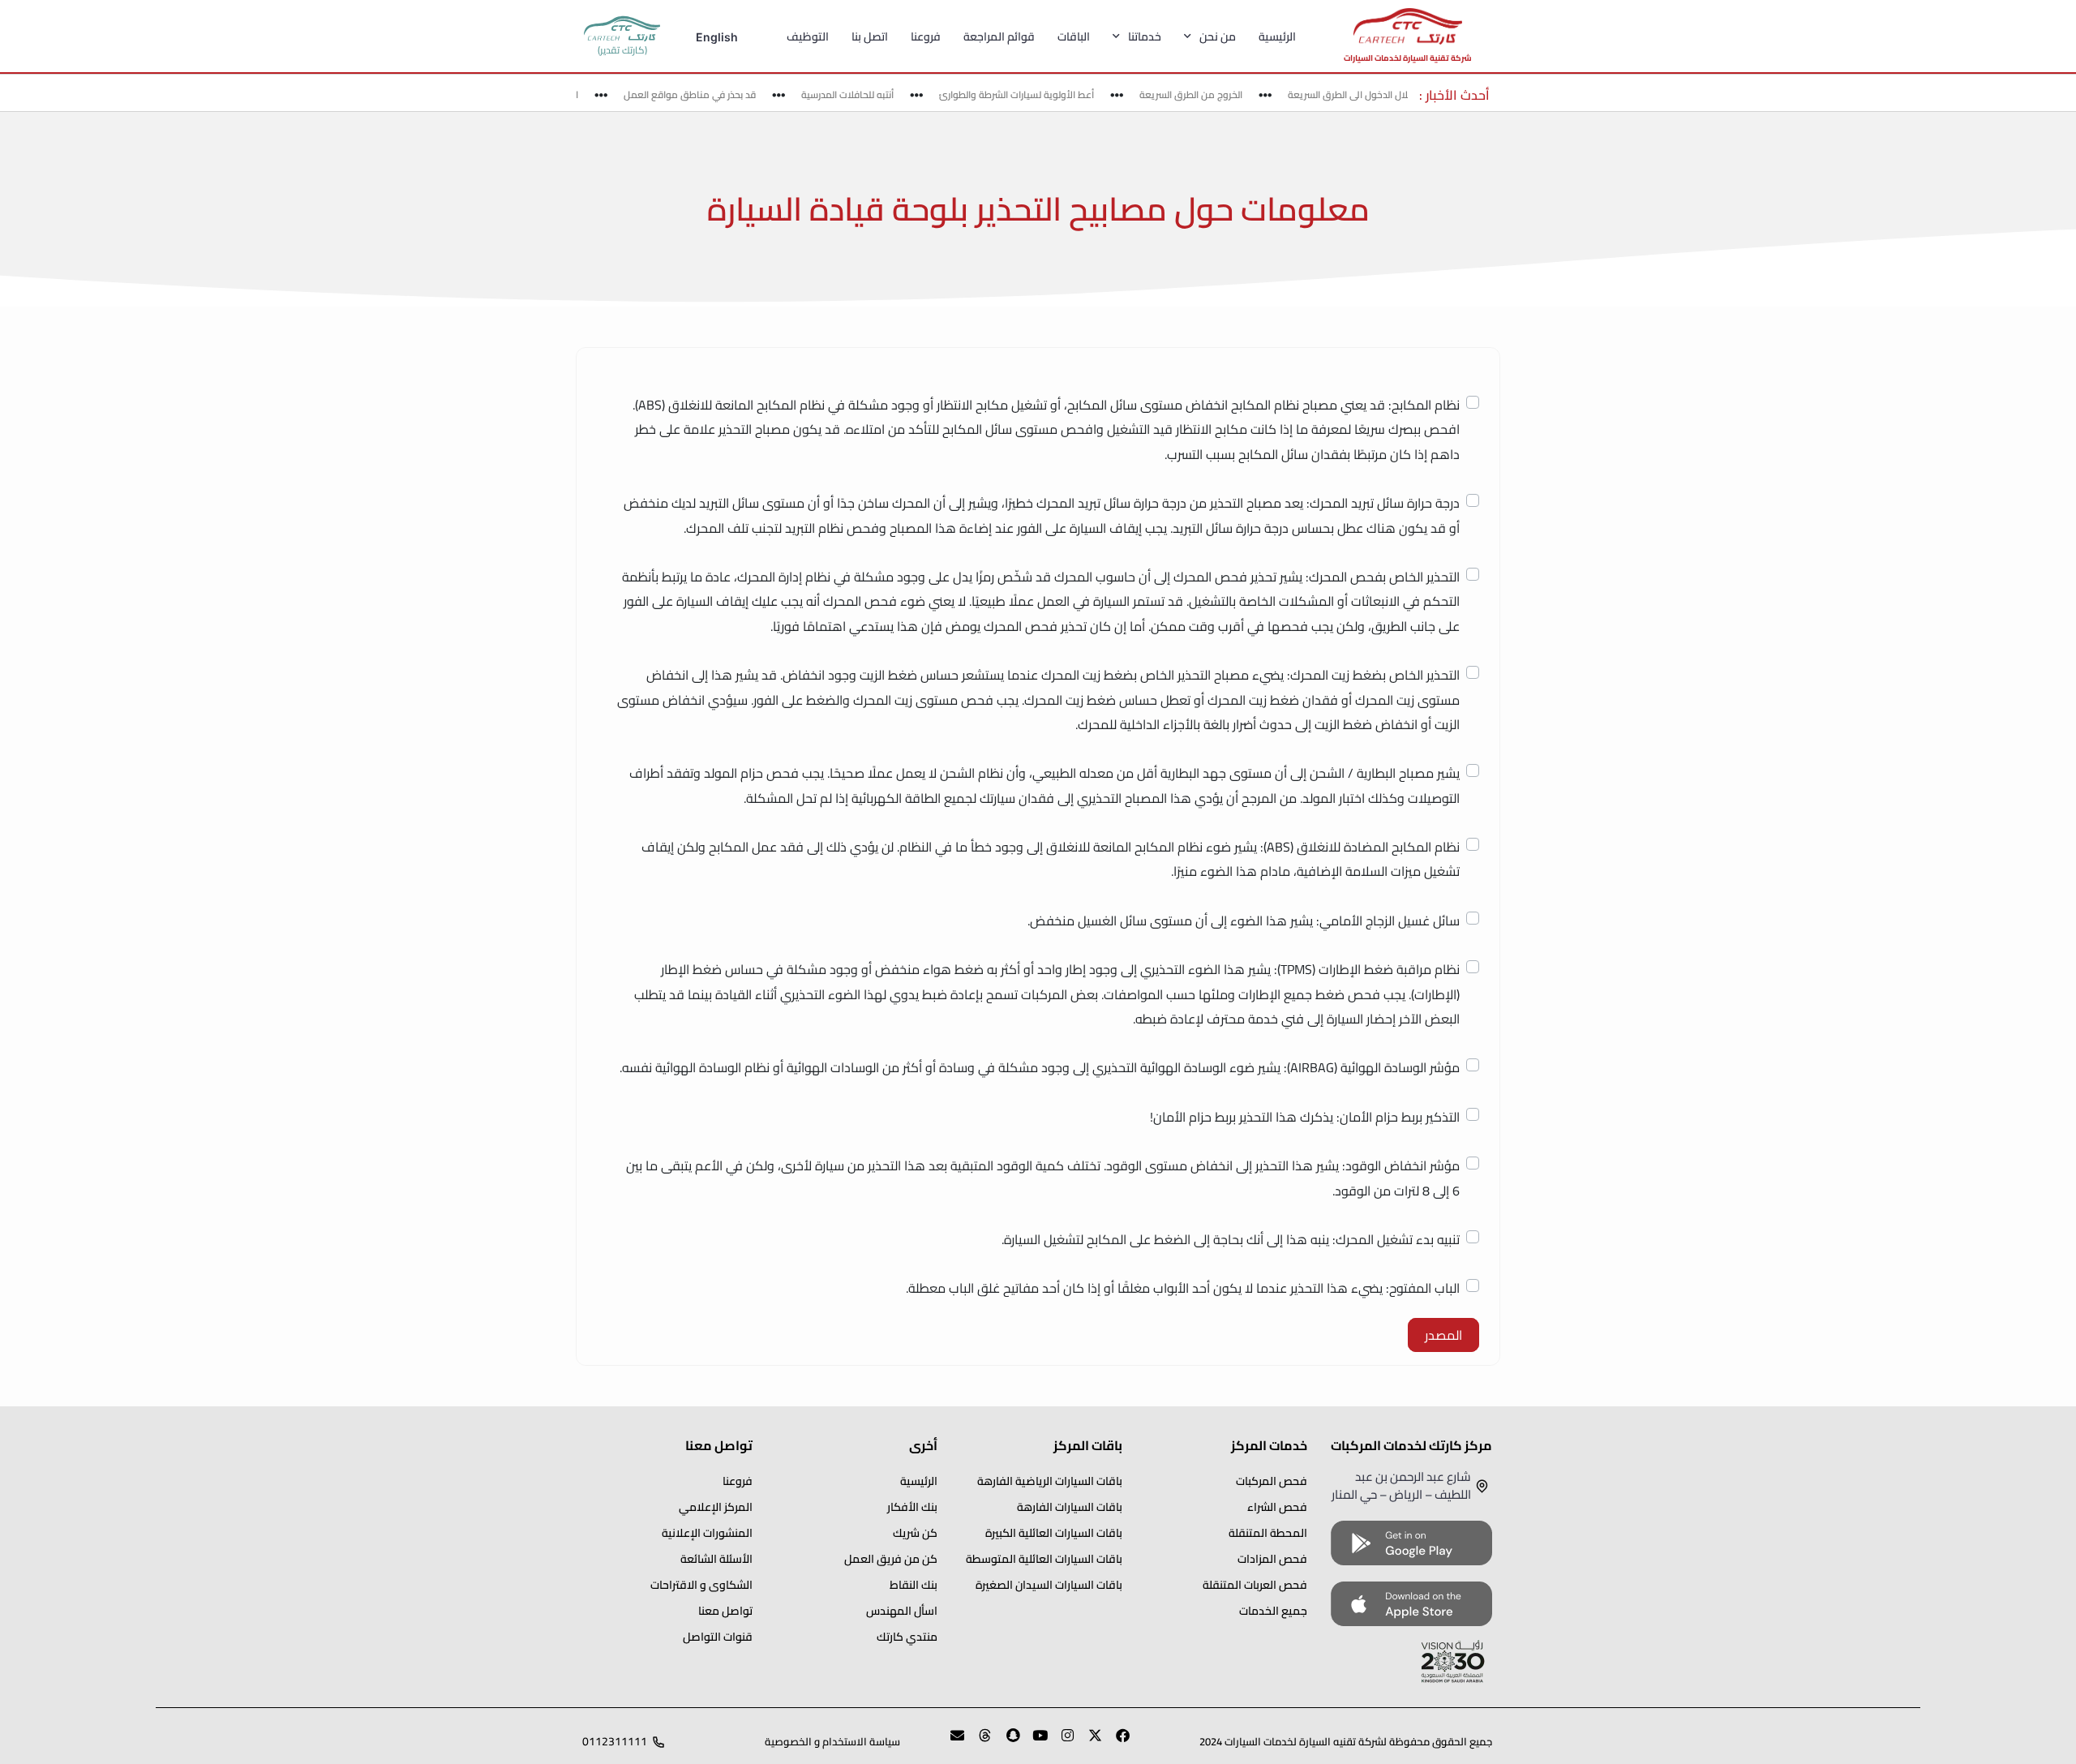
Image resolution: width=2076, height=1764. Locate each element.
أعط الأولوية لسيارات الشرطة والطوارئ (1039, 94)
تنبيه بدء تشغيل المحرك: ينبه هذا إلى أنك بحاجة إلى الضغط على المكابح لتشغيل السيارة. (1231, 1239)
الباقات (1074, 36)
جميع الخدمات (1273, 1611)
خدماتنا (1145, 36)
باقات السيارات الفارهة (1070, 1507)
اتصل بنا (870, 36)
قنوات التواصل (718, 1637)
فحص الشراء (1277, 1507)
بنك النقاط (914, 1585)
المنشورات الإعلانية (707, 1533)
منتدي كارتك (907, 1637)
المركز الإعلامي (716, 1507)
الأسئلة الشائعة (716, 1559)
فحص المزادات (1272, 1559)
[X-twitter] (1088, 1742)
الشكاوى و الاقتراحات (701, 1585)
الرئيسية (1277, 36)
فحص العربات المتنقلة (1255, 1585)
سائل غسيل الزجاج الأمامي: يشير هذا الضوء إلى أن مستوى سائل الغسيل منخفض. (1244, 921)
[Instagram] (1061, 1742)
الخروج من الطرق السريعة (1214, 94)
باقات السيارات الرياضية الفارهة (1050, 1481)
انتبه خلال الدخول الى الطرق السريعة (1383, 94)
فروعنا (926, 36)
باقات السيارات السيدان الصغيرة (1049, 1585)
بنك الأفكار (912, 1507)
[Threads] (978, 1742)
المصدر (1443, 1335)
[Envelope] (950, 1742)
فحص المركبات (1272, 1481)
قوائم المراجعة (999, 36)
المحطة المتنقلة (1268, 1533)
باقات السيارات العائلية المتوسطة (1044, 1559)
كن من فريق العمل (891, 1559)
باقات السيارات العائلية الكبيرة (1054, 1533)
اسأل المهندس (902, 1611)
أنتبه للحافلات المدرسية (870, 94)
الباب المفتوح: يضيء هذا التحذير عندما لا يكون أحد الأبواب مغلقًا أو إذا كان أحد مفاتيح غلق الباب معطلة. (1183, 1288)
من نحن (1218, 36)
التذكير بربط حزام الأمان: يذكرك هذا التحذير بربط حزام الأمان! (1305, 1117)
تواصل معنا (725, 1611)
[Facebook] (1116, 1742)
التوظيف (808, 36)
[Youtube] (1033, 1742)
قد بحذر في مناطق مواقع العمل (712, 94)
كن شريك (915, 1533)
